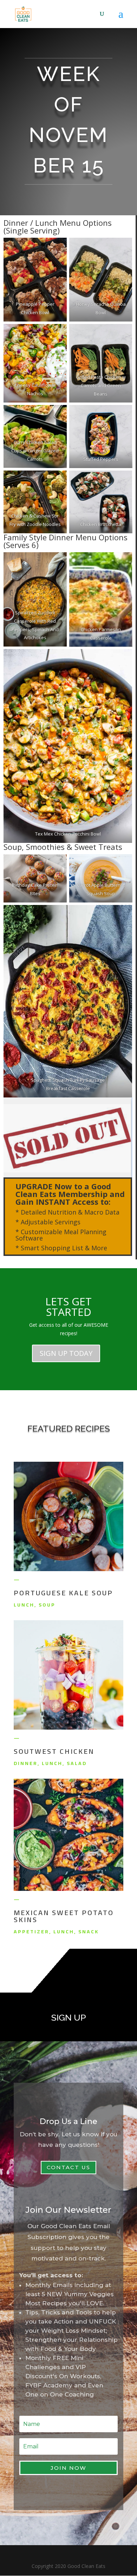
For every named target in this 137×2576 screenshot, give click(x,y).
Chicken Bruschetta (101, 524)
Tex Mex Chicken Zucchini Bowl (68, 834)
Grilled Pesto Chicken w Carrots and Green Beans (100, 385)
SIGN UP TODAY (66, 1353)
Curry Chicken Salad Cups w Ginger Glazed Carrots (35, 451)
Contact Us (68, 2167)
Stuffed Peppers (100, 459)
